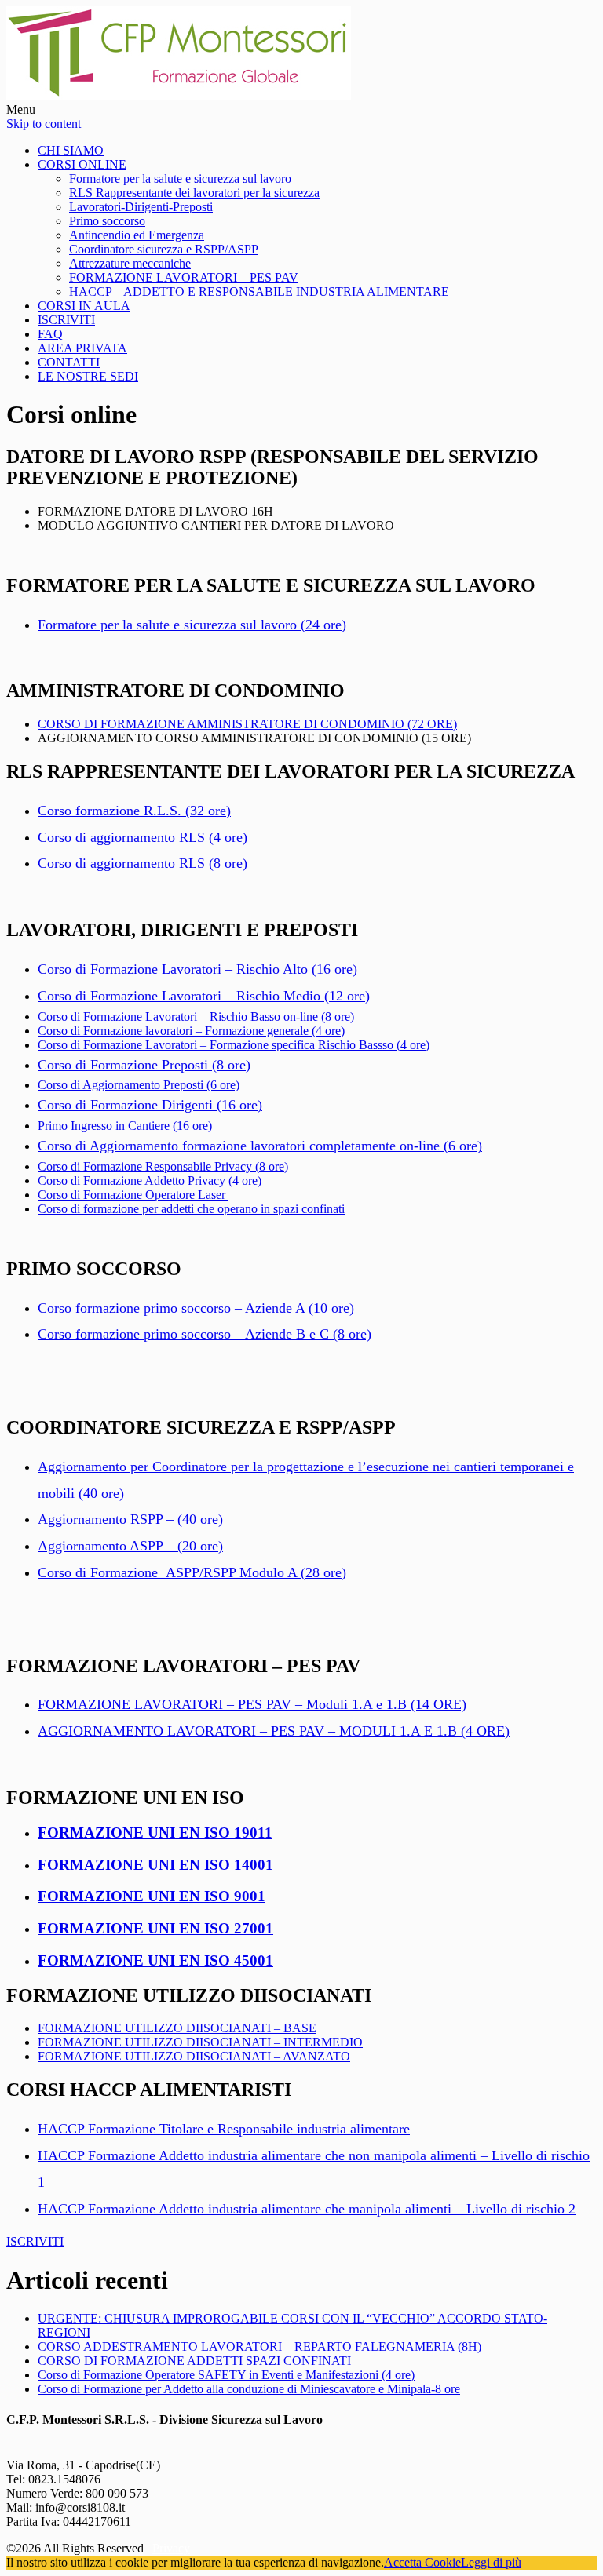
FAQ (50, 334)
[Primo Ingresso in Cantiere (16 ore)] (8, 1235)
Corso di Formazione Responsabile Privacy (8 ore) (163, 1166)
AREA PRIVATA (82, 348)
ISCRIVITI (66, 320)
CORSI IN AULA (84, 306)
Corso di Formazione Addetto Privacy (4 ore (148, 1181)
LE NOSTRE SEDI (88, 376)
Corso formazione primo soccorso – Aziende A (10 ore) (196, 1308)
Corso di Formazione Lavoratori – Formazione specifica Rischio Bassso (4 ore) (234, 1045)
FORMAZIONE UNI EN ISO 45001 (155, 1960)
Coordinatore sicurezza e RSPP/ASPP (164, 249)
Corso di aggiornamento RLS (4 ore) (143, 837)
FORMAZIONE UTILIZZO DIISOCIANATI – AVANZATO (194, 2056)
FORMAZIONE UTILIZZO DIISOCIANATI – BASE (177, 2028)
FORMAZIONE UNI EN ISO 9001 (152, 1896)
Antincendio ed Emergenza (137, 235)
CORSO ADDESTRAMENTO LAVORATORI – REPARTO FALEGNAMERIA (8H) (259, 2346)
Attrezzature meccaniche (130, 263)
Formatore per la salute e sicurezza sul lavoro (180, 179)
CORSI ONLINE (82, 164)
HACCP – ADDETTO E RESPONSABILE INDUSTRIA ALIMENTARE (259, 291)
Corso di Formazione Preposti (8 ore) (144, 1065)
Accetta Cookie (422, 2562)
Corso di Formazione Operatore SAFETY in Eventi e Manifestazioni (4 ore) (226, 2375)
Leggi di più (491, 2562)
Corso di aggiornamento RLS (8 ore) (143, 863)
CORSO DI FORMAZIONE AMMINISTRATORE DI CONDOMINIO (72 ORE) (247, 724)
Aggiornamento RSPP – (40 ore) (130, 1519)
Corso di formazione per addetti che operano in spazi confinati (191, 1209)
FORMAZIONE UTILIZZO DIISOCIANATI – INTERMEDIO (200, 2042)
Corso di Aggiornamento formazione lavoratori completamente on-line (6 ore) (260, 1146)
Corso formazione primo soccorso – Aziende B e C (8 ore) (205, 1334)
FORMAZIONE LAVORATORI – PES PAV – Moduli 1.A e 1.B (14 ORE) (252, 1704)
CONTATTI (69, 362)
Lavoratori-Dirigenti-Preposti (141, 207)
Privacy (171, 2548)
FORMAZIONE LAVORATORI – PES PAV (184, 277)
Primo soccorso (107, 221)
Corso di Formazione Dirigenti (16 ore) (150, 1105)
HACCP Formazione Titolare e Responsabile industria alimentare (224, 2129)
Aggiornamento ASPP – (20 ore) (130, 1546)
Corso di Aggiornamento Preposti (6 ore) (139, 1085)
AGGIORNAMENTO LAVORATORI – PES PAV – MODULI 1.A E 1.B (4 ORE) (274, 1731)
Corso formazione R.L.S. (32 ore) (134, 811)
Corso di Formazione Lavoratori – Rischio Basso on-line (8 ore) (196, 1017)
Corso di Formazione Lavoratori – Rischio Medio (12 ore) (204, 996)
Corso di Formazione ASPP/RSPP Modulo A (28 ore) (192, 1572)
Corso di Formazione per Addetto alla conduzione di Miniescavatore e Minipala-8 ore (249, 2389)
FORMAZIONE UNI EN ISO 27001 (155, 1928)
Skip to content (44, 124)
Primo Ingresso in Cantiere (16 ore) (125, 1126)
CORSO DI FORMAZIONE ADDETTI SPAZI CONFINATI (194, 2361)
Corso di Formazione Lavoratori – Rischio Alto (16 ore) (197, 969)
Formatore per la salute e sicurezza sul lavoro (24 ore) (192, 625)
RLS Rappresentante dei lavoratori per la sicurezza (194, 193)
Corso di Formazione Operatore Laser (133, 1195)
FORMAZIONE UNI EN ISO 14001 (155, 1865)
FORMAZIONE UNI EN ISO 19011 (155, 1833)
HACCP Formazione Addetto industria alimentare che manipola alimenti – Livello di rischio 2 (307, 2209)
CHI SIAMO (71, 150)
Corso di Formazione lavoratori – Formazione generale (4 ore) (191, 1031)
